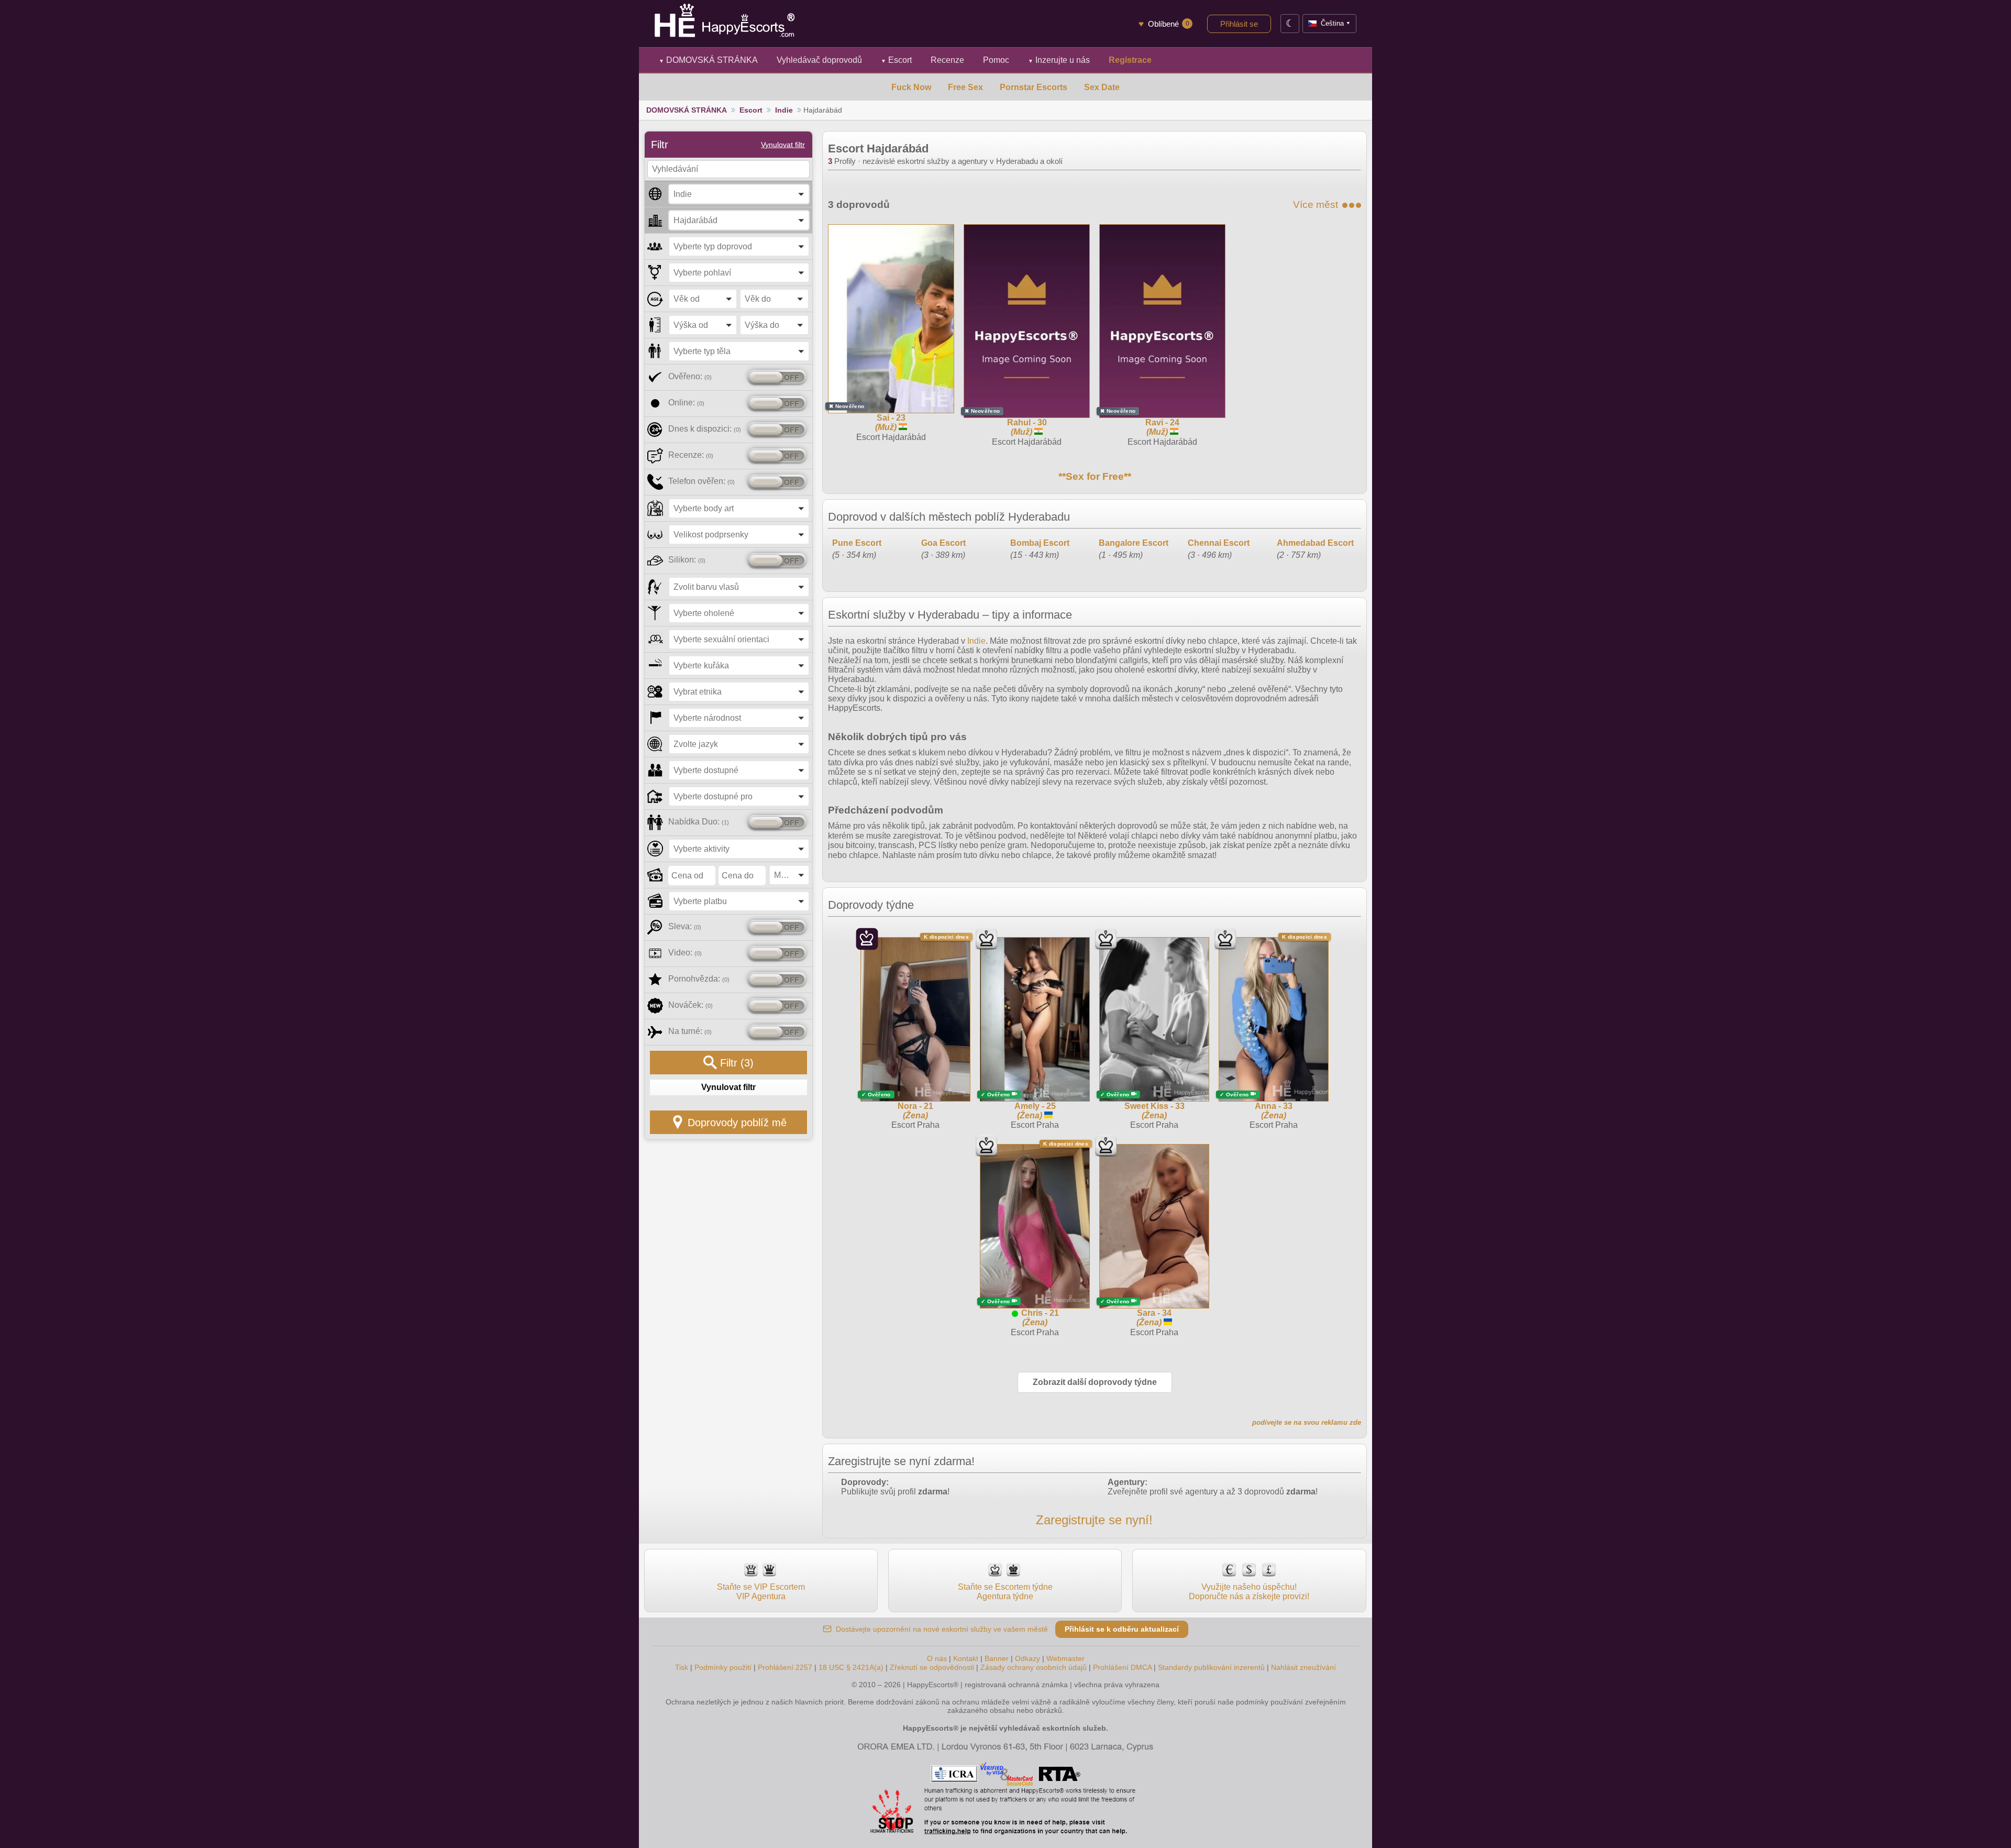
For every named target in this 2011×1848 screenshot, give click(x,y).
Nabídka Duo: (699, 822)
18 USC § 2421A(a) (851, 1667)
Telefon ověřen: (701, 481)
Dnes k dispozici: (705, 429)
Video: (685, 953)
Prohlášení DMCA (1122, 1667)
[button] (739, 194)
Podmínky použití (723, 1667)
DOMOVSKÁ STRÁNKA (708, 60)
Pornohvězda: (699, 979)
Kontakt (966, 1658)
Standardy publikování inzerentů (1211, 1667)
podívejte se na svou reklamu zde (1307, 1422)
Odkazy (1027, 1658)
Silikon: (687, 560)
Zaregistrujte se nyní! (1094, 1520)
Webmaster (1065, 1658)
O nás (937, 1658)
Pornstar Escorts (1034, 87)
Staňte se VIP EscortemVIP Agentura (761, 1592)
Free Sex (965, 87)
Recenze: (691, 455)
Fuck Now (911, 87)
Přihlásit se (1239, 24)
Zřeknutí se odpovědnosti (932, 1667)
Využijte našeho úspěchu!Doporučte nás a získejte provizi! (1249, 1592)
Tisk (682, 1667)
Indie (784, 110)
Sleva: (685, 926)
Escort (896, 60)
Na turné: (690, 1031)
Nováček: (690, 1005)
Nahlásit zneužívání (1303, 1667)
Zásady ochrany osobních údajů (1034, 1667)
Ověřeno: (690, 376)
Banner (997, 1658)
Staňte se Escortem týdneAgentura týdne (1005, 1592)
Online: (686, 403)
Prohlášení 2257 (786, 1667)
